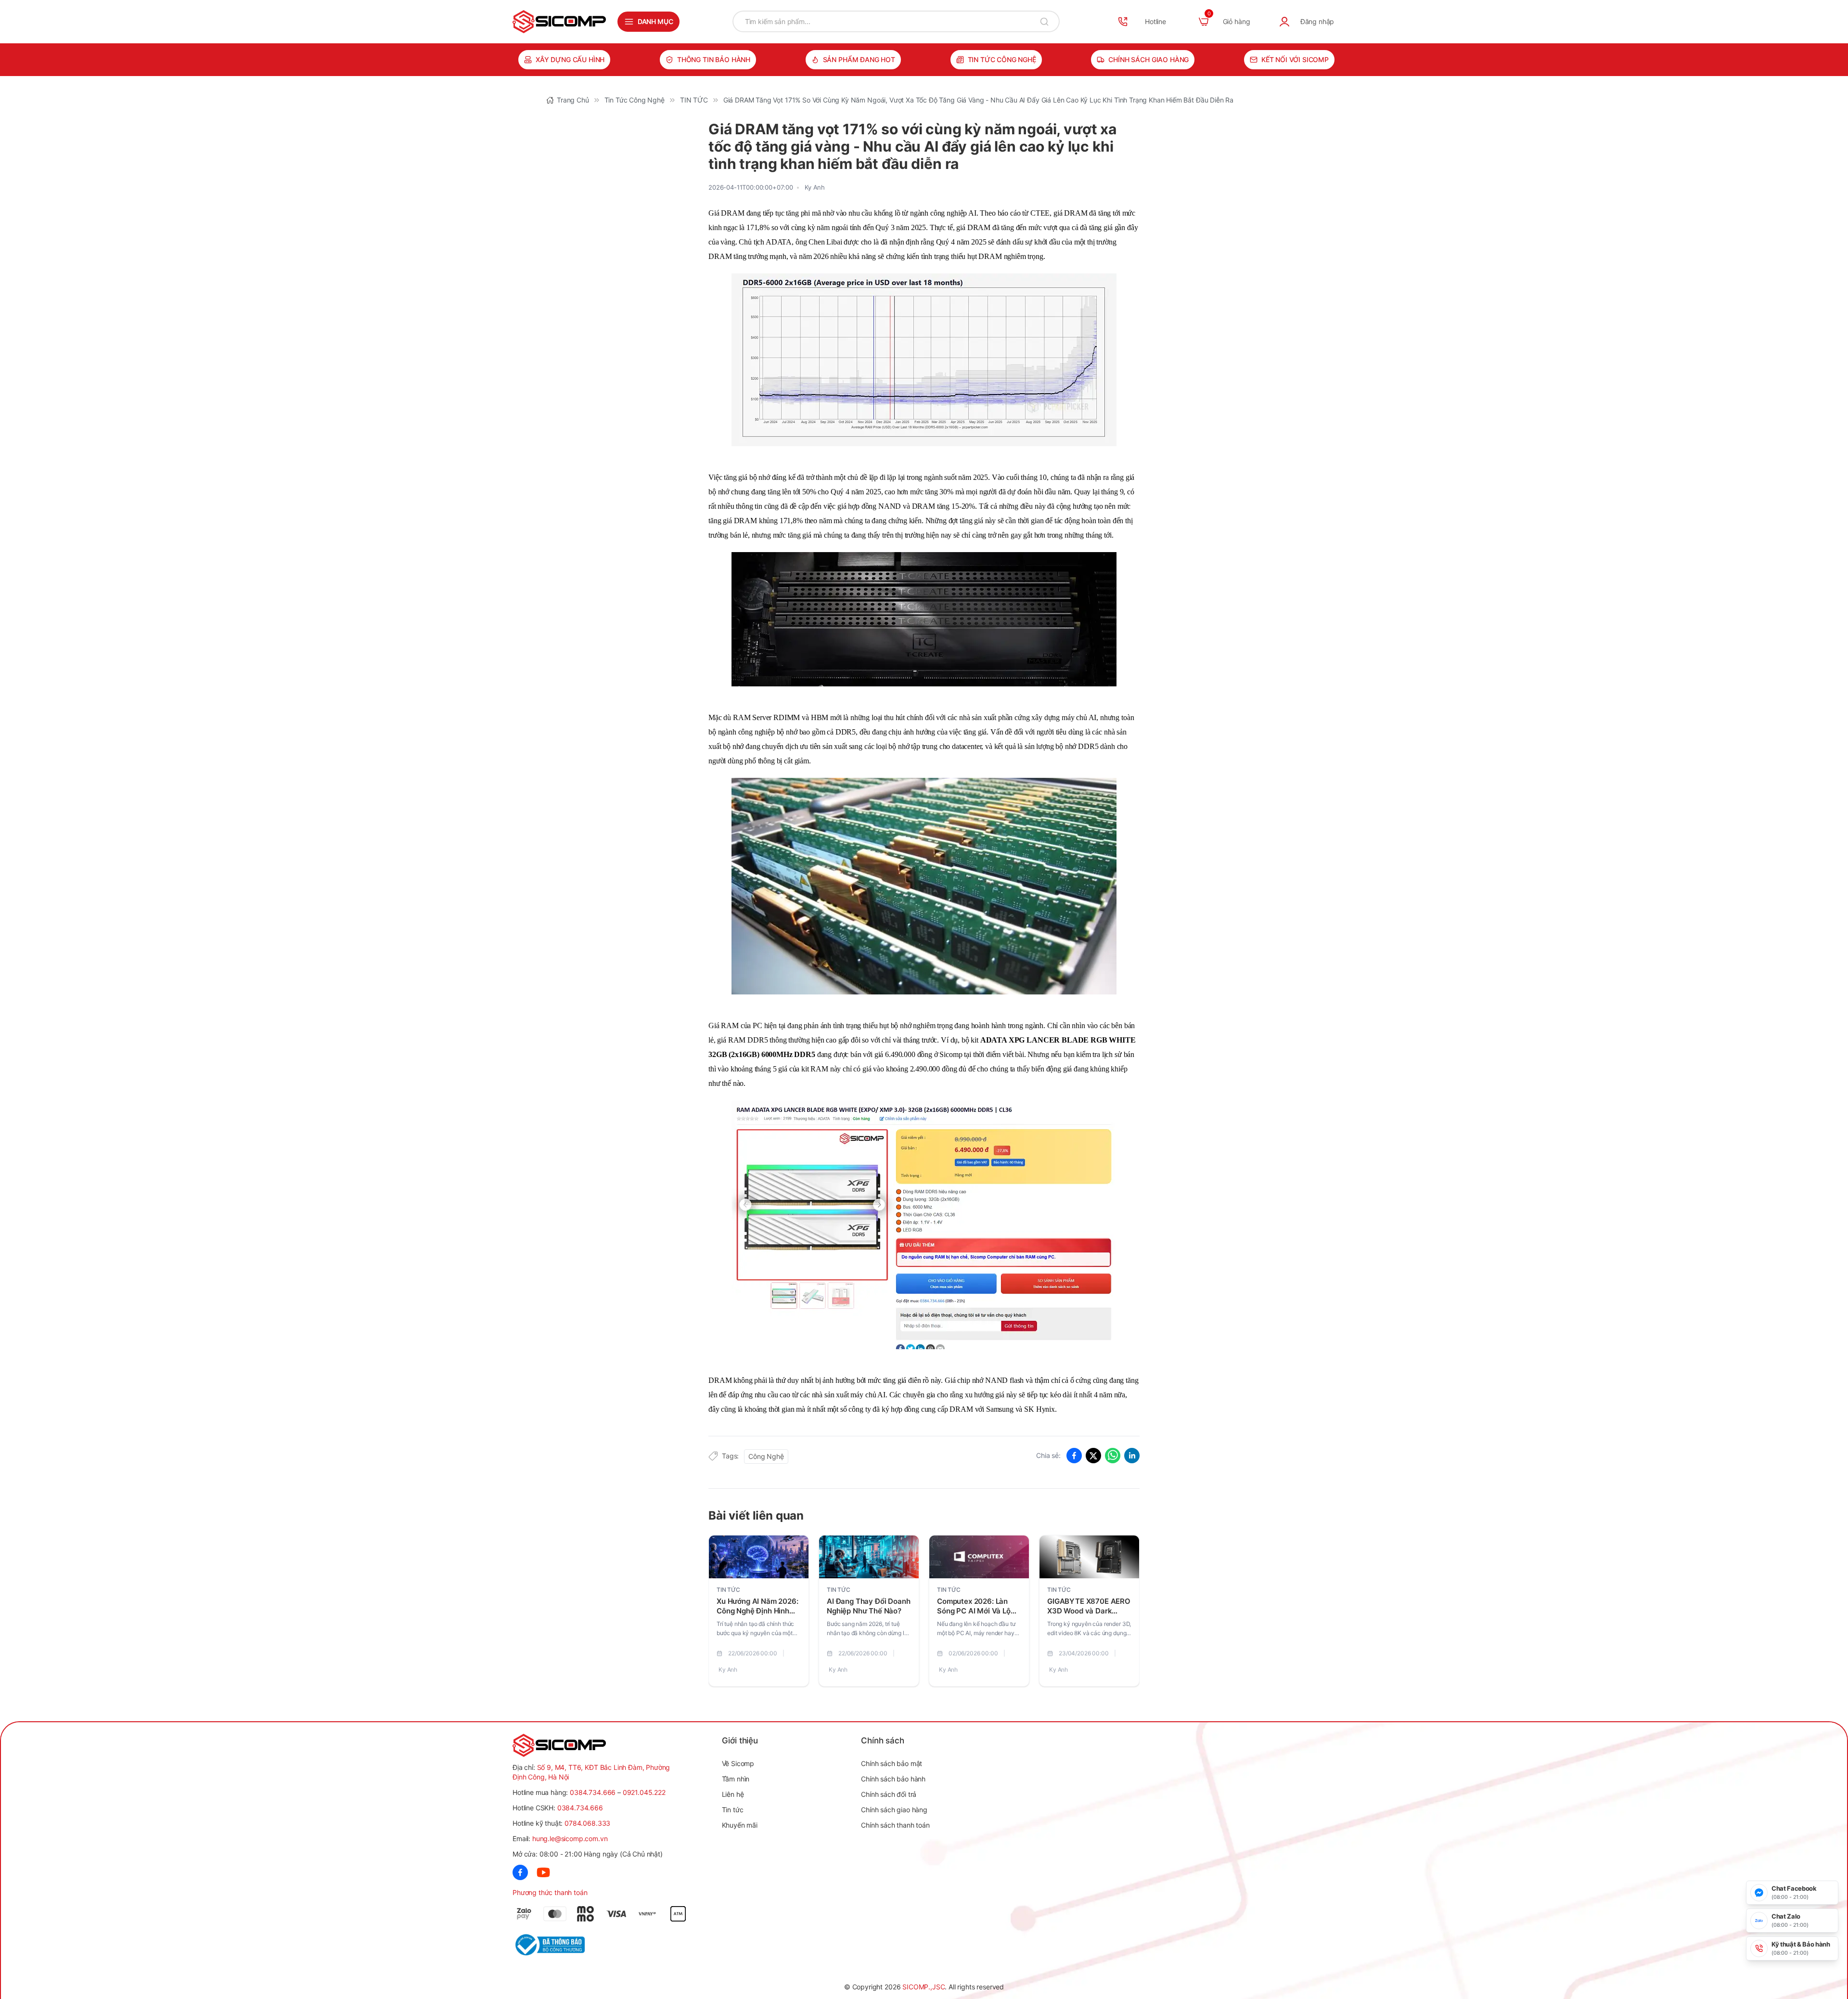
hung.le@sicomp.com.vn (570, 1838)
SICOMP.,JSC (924, 1987)
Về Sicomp (738, 1763)
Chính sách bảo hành (893, 1779)
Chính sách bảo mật (892, 1763)
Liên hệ (733, 1794)
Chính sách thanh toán (895, 1825)
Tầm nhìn (736, 1779)
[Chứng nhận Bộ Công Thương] (561, 1945)
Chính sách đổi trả (889, 1794)
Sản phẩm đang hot (859, 59)
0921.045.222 (644, 1792)
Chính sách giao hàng (1149, 59)
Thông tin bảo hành (714, 59)
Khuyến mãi (740, 1825)
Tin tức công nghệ (1002, 59)
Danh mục (655, 21)
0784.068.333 (587, 1823)
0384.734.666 (593, 1792)
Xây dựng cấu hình (570, 59)
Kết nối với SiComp (1295, 59)
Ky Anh (815, 187)
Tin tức (733, 1810)
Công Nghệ (766, 1456)
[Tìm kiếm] (1044, 21)
